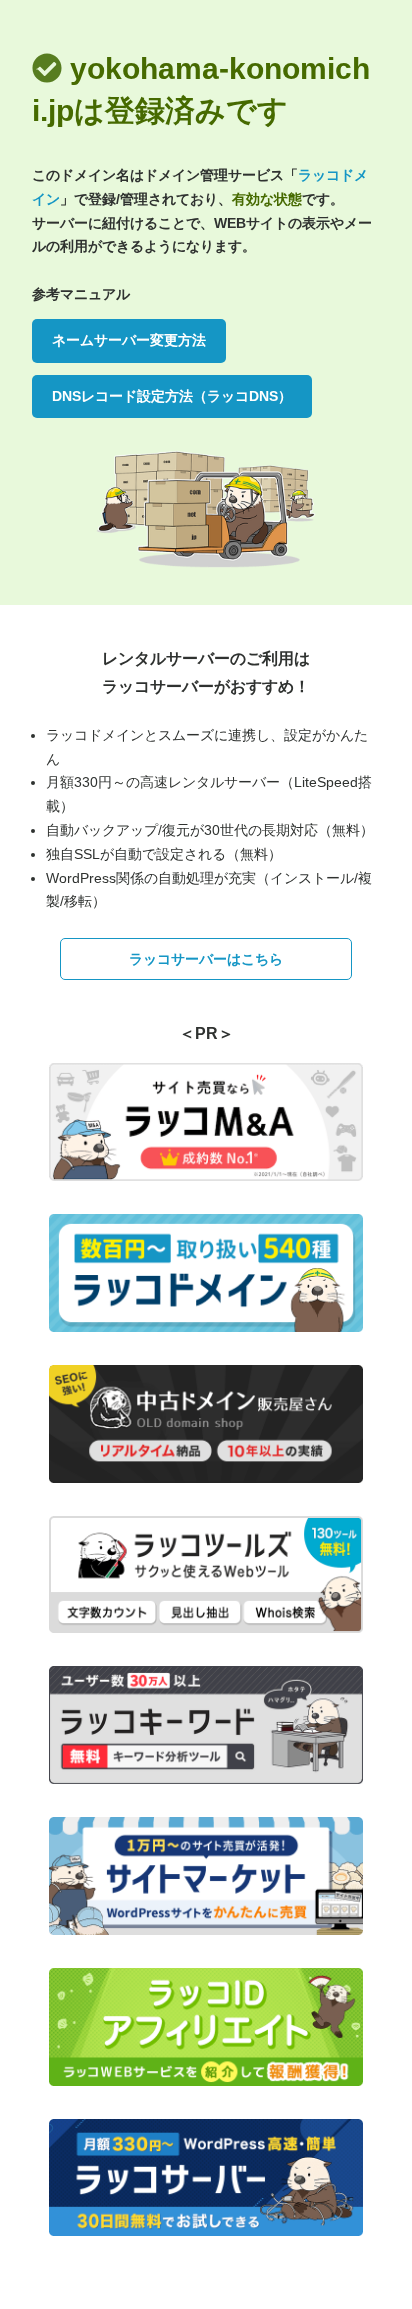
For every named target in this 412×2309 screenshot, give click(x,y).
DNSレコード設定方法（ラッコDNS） (172, 396)
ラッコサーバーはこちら (206, 959)
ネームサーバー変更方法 (129, 340)
